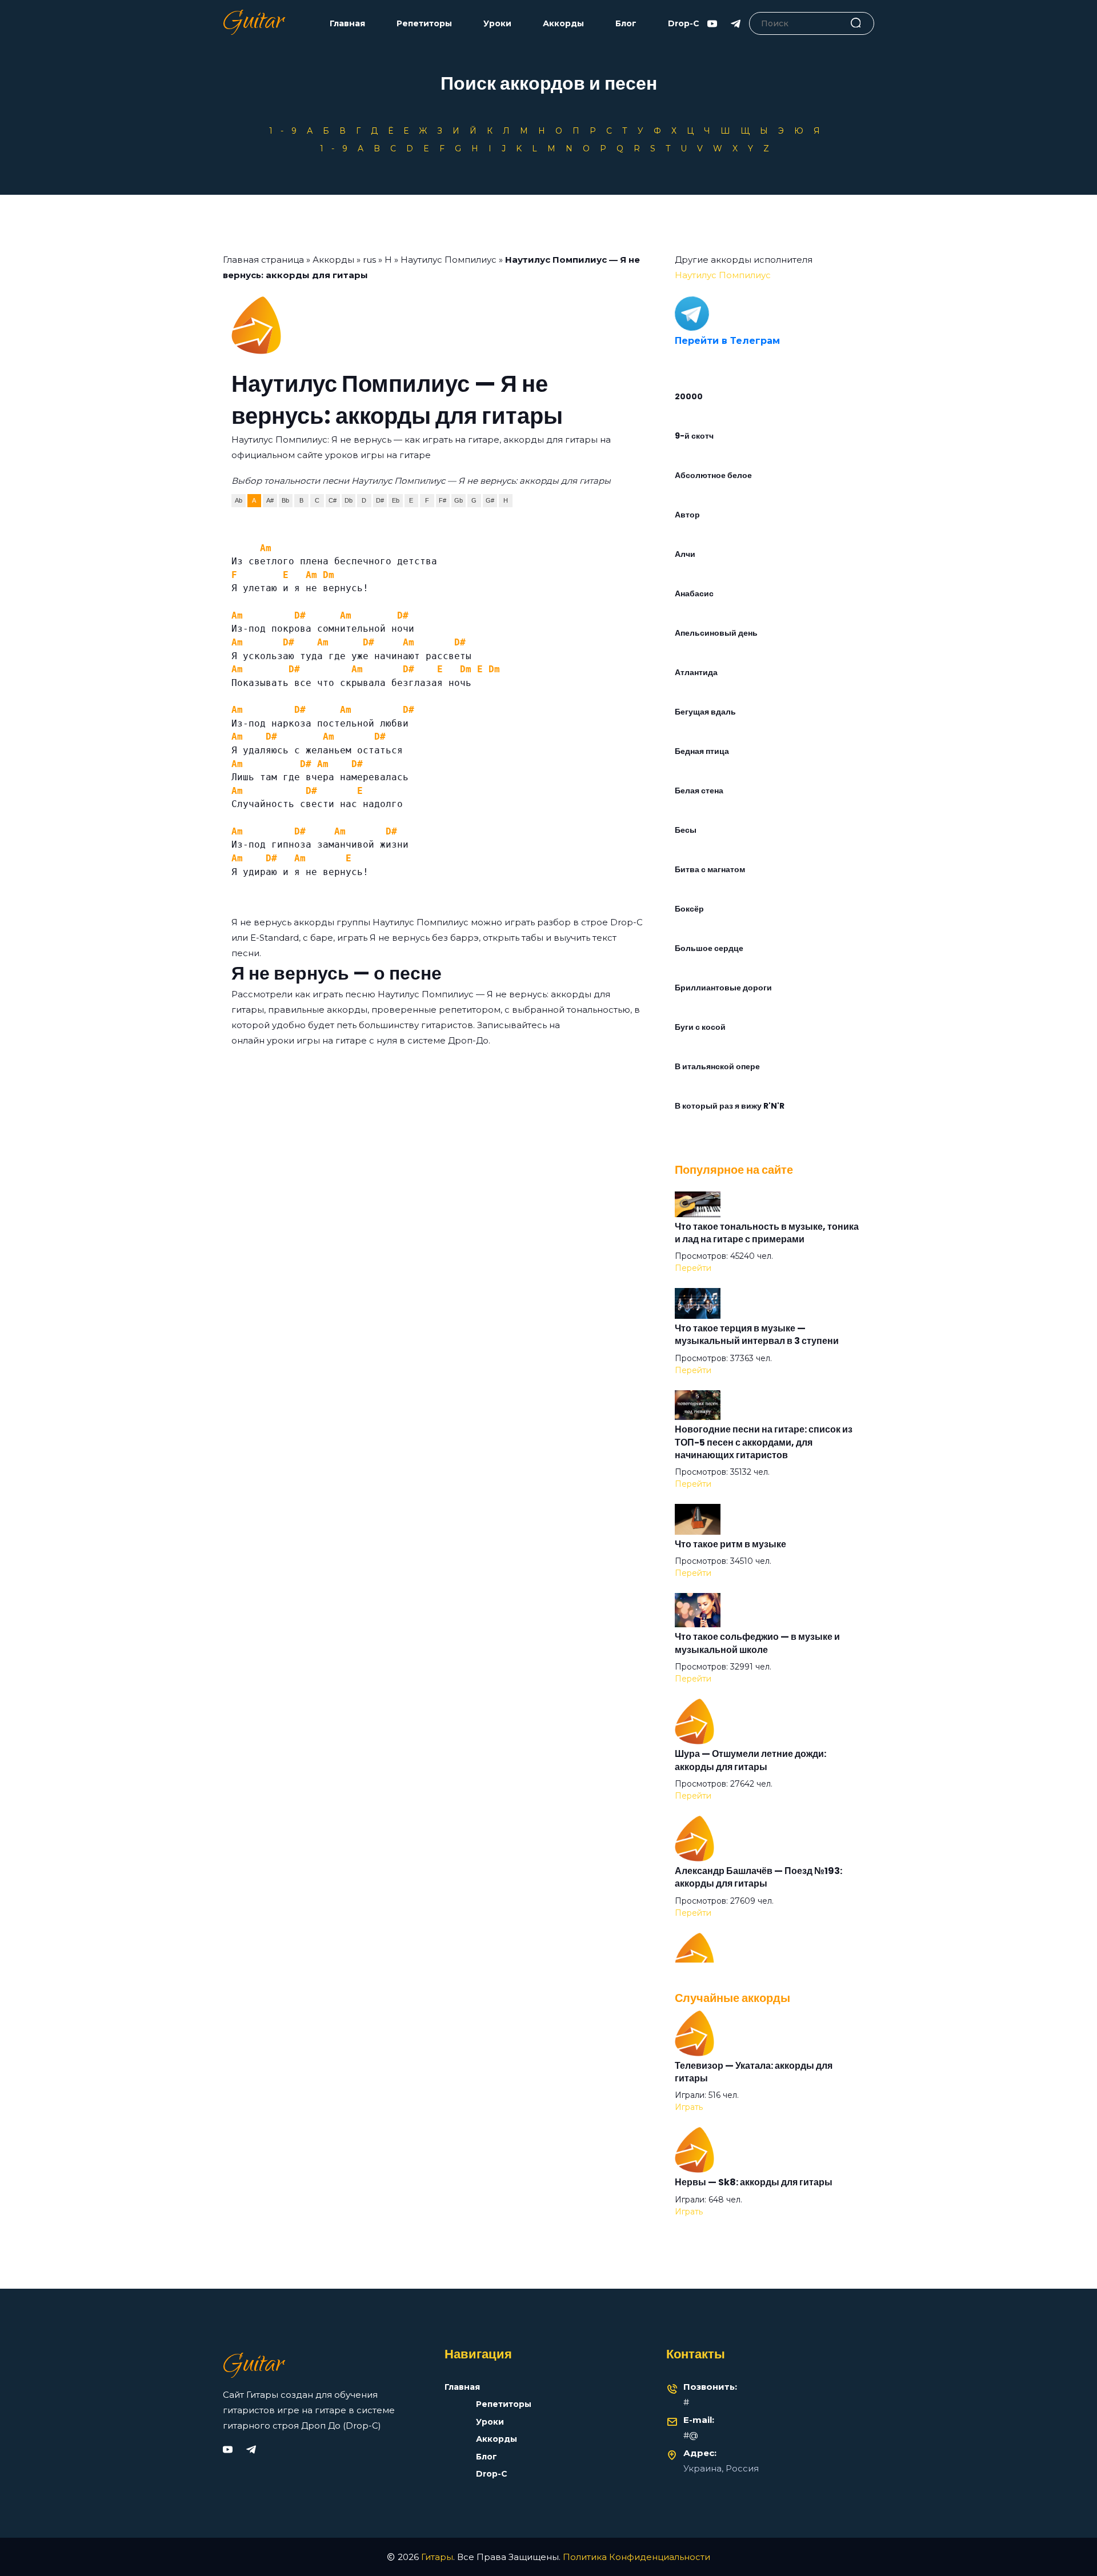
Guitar (253, 23)
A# (270, 500)
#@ (691, 2435)
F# (443, 500)
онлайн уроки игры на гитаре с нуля (314, 1040)
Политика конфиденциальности (636, 2557)
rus (369, 260)
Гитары (437, 2557)
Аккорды (563, 24)
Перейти (693, 1268)
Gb (459, 500)
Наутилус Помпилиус (449, 260)
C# (333, 500)
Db (349, 500)
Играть (689, 2107)
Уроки (497, 24)
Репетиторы (424, 24)
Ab (239, 500)
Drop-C (684, 24)
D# (380, 500)
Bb (285, 500)
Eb (396, 500)
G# (490, 500)
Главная (347, 24)
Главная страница (263, 260)
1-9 (287, 131)
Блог (626, 24)
